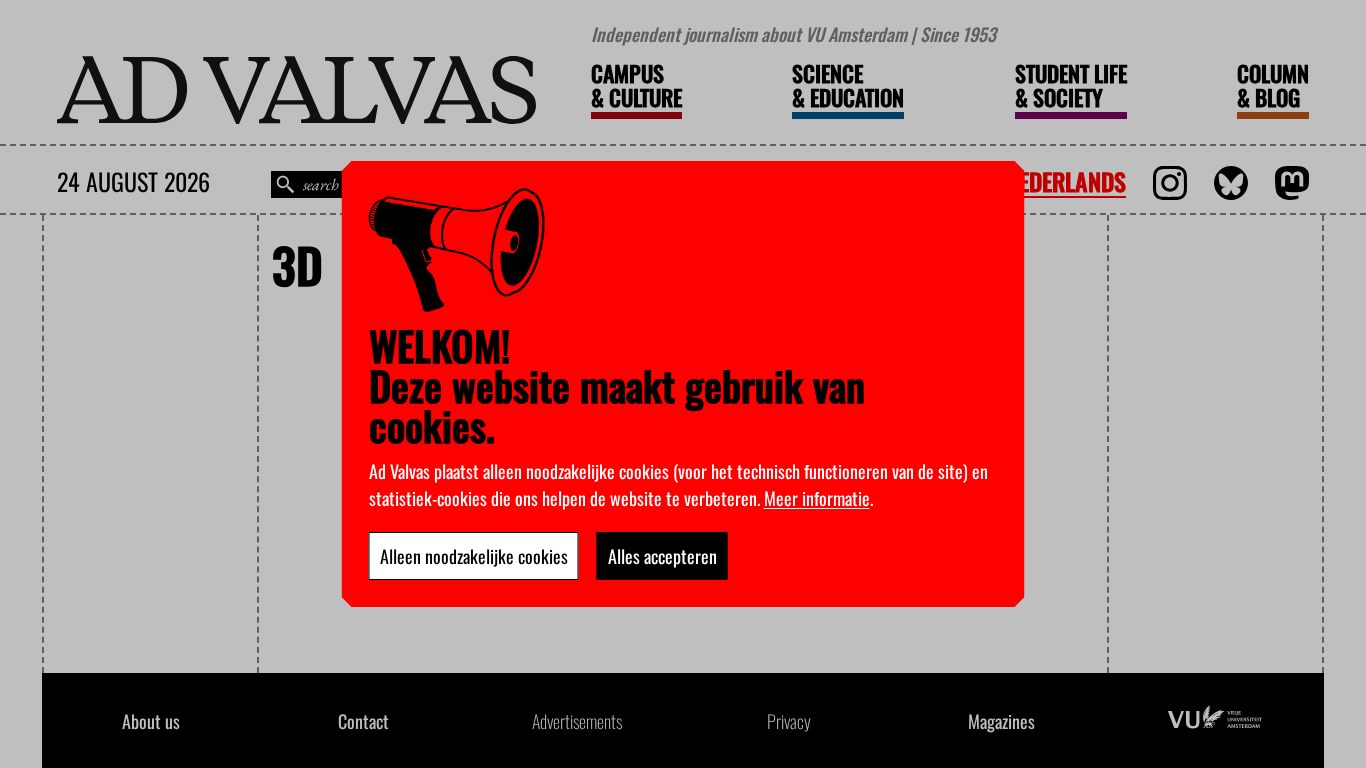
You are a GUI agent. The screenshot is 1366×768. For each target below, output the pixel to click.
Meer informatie (817, 498)
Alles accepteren (662, 556)
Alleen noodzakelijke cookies (474, 556)
